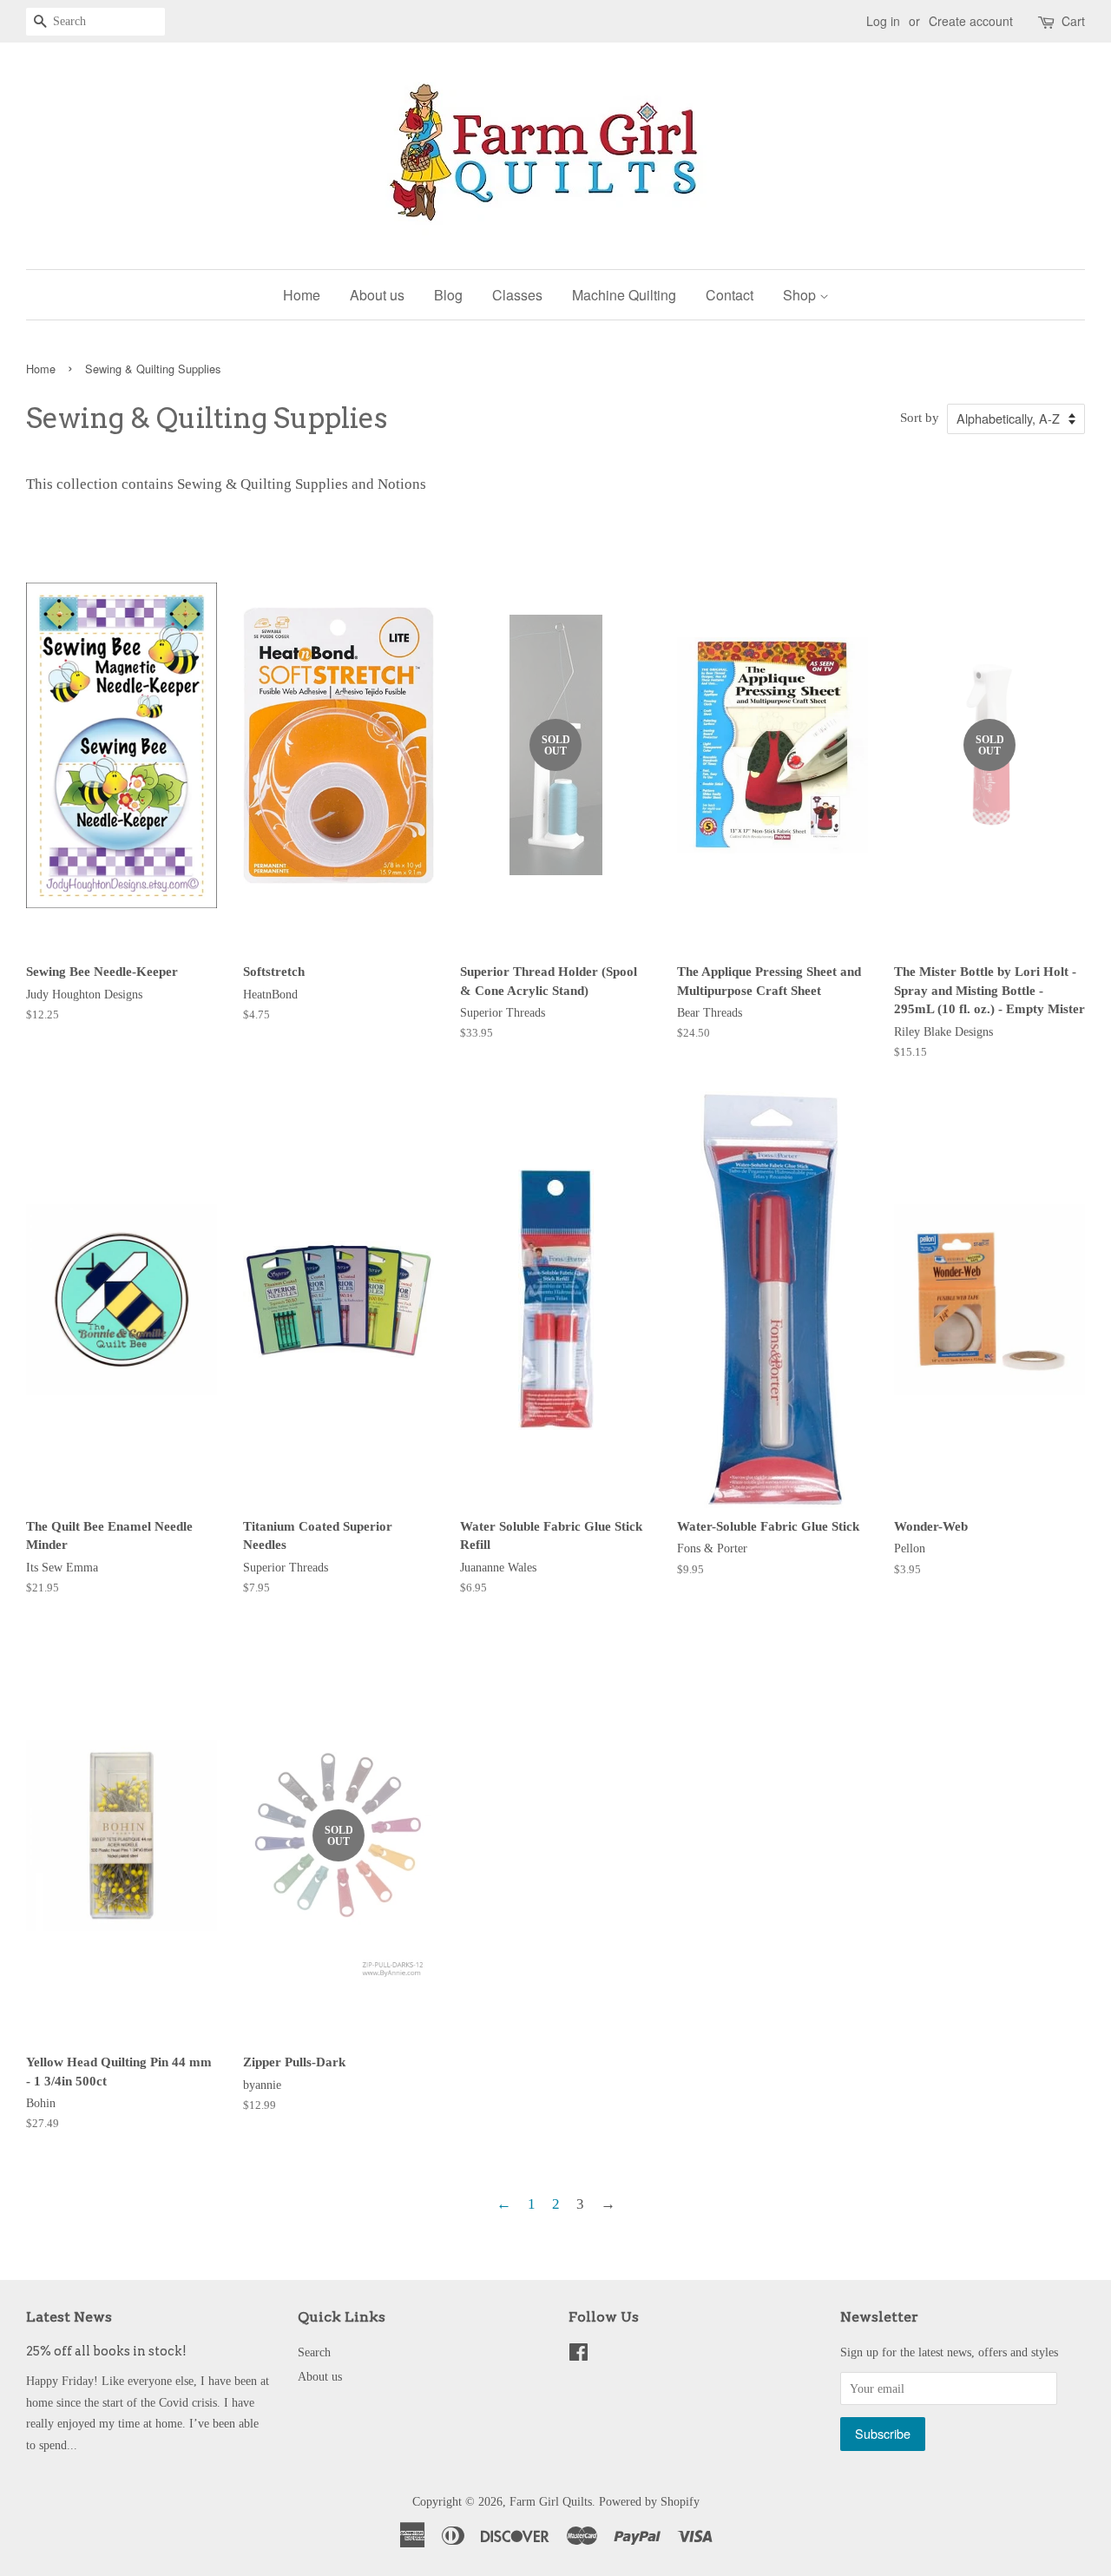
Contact (730, 295)
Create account (971, 21)
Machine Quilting (624, 295)
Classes (517, 295)
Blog (448, 295)
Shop (801, 295)
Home (302, 295)
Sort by (920, 417)
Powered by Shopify (649, 2501)
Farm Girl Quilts (551, 2501)
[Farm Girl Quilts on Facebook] (579, 2355)
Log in (883, 21)
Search (314, 2352)
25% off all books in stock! (106, 2351)
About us (377, 295)
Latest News (69, 2317)
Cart (1073, 21)
